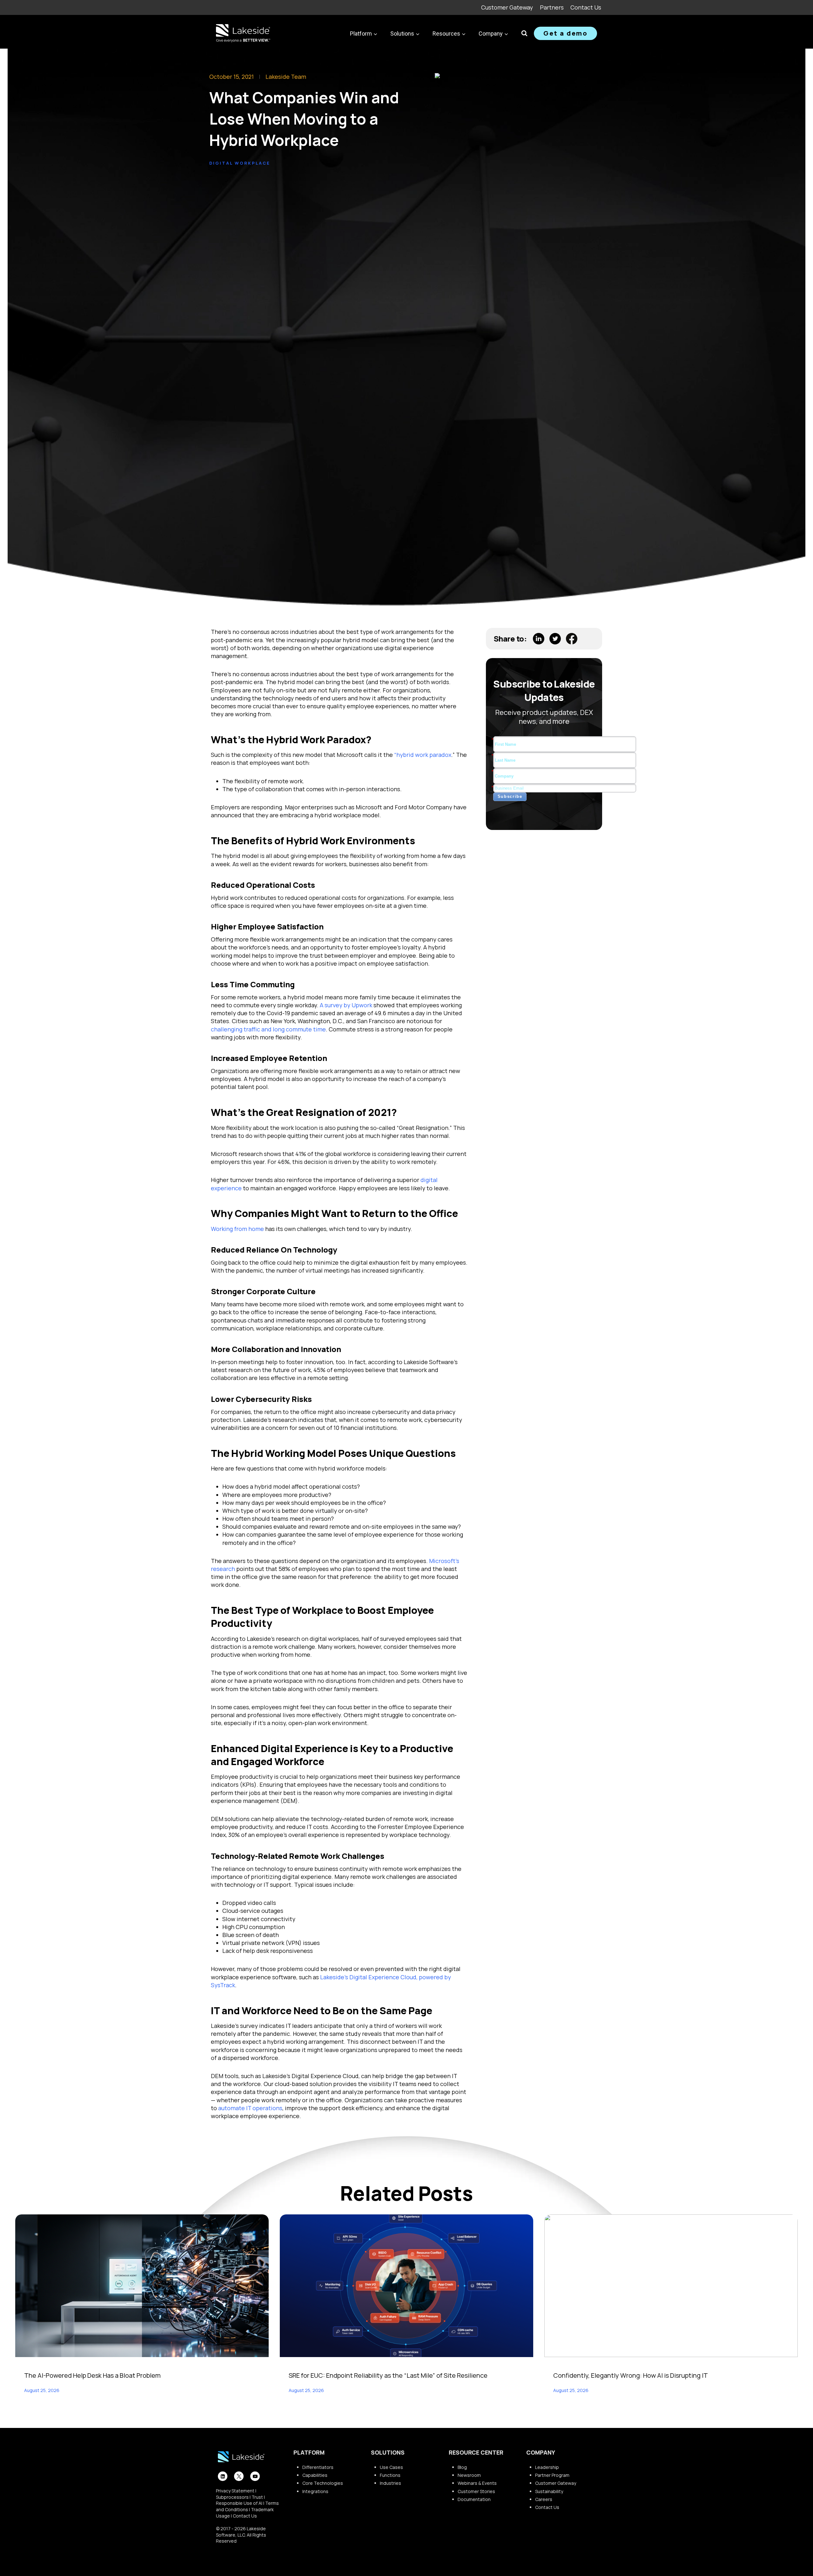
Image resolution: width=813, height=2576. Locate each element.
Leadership (547, 2467)
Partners (552, 7)
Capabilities (315, 2475)
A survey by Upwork (346, 1005)
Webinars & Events (477, 2483)
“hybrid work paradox (423, 755)
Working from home (237, 1229)
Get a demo (565, 33)
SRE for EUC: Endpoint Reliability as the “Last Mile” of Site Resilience (388, 2375)
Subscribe (510, 796)
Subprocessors (232, 2497)
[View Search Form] (524, 33)
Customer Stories (476, 2491)
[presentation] (142, 2286)
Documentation (474, 2499)
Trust (257, 2497)
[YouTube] (255, 2476)
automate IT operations (250, 2108)
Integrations (315, 2491)
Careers (544, 2499)
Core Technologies (323, 2483)
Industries (390, 2483)
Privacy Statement (235, 2491)
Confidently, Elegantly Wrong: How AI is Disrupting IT (631, 2375)
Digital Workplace (240, 163)
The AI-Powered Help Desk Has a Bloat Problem (92, 2375)
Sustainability (549, 2491)
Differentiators (318, 2467)
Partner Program (552, 2475)
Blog (462, 2467)
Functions (390, 2475)
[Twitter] (239, 2476)
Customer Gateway (507, 7)
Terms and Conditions (247, 2506)
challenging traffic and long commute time (268, 1029)
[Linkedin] (223, 2476)
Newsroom (469, 2475)
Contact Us (586, 7)
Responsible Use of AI (239, 2503)
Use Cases (391, 2467)
